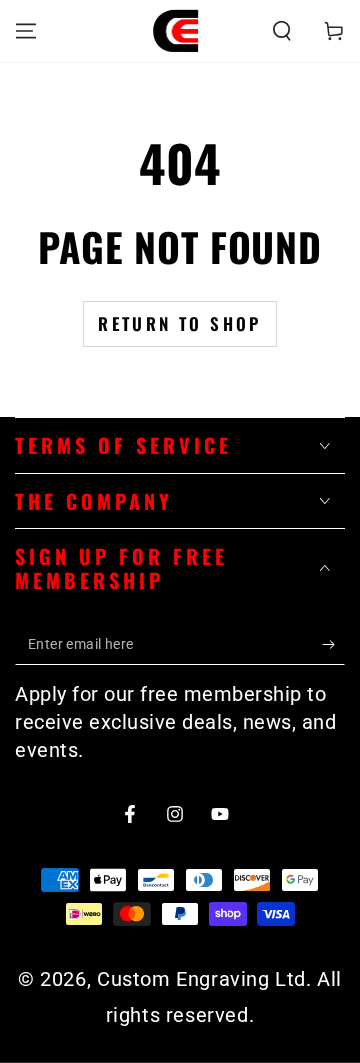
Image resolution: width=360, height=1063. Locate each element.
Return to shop (180, 323)
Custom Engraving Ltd (201, 979)
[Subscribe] (333, 645)
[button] (282, 31)
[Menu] (26, 31)
